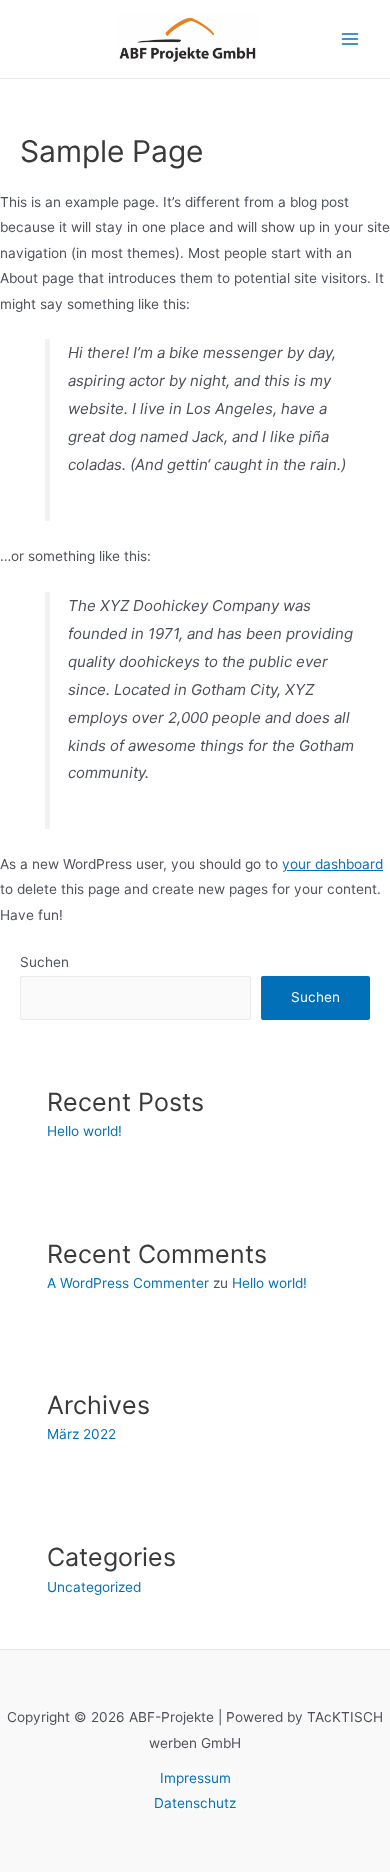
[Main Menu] (350, 39)
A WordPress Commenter (128, 1283)
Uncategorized (94, 1587)
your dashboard (332, 864)
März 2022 (81, 1434)
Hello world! (84, 1131)
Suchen (44, 962)
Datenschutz (195, 1803)
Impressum (195, 1778)
